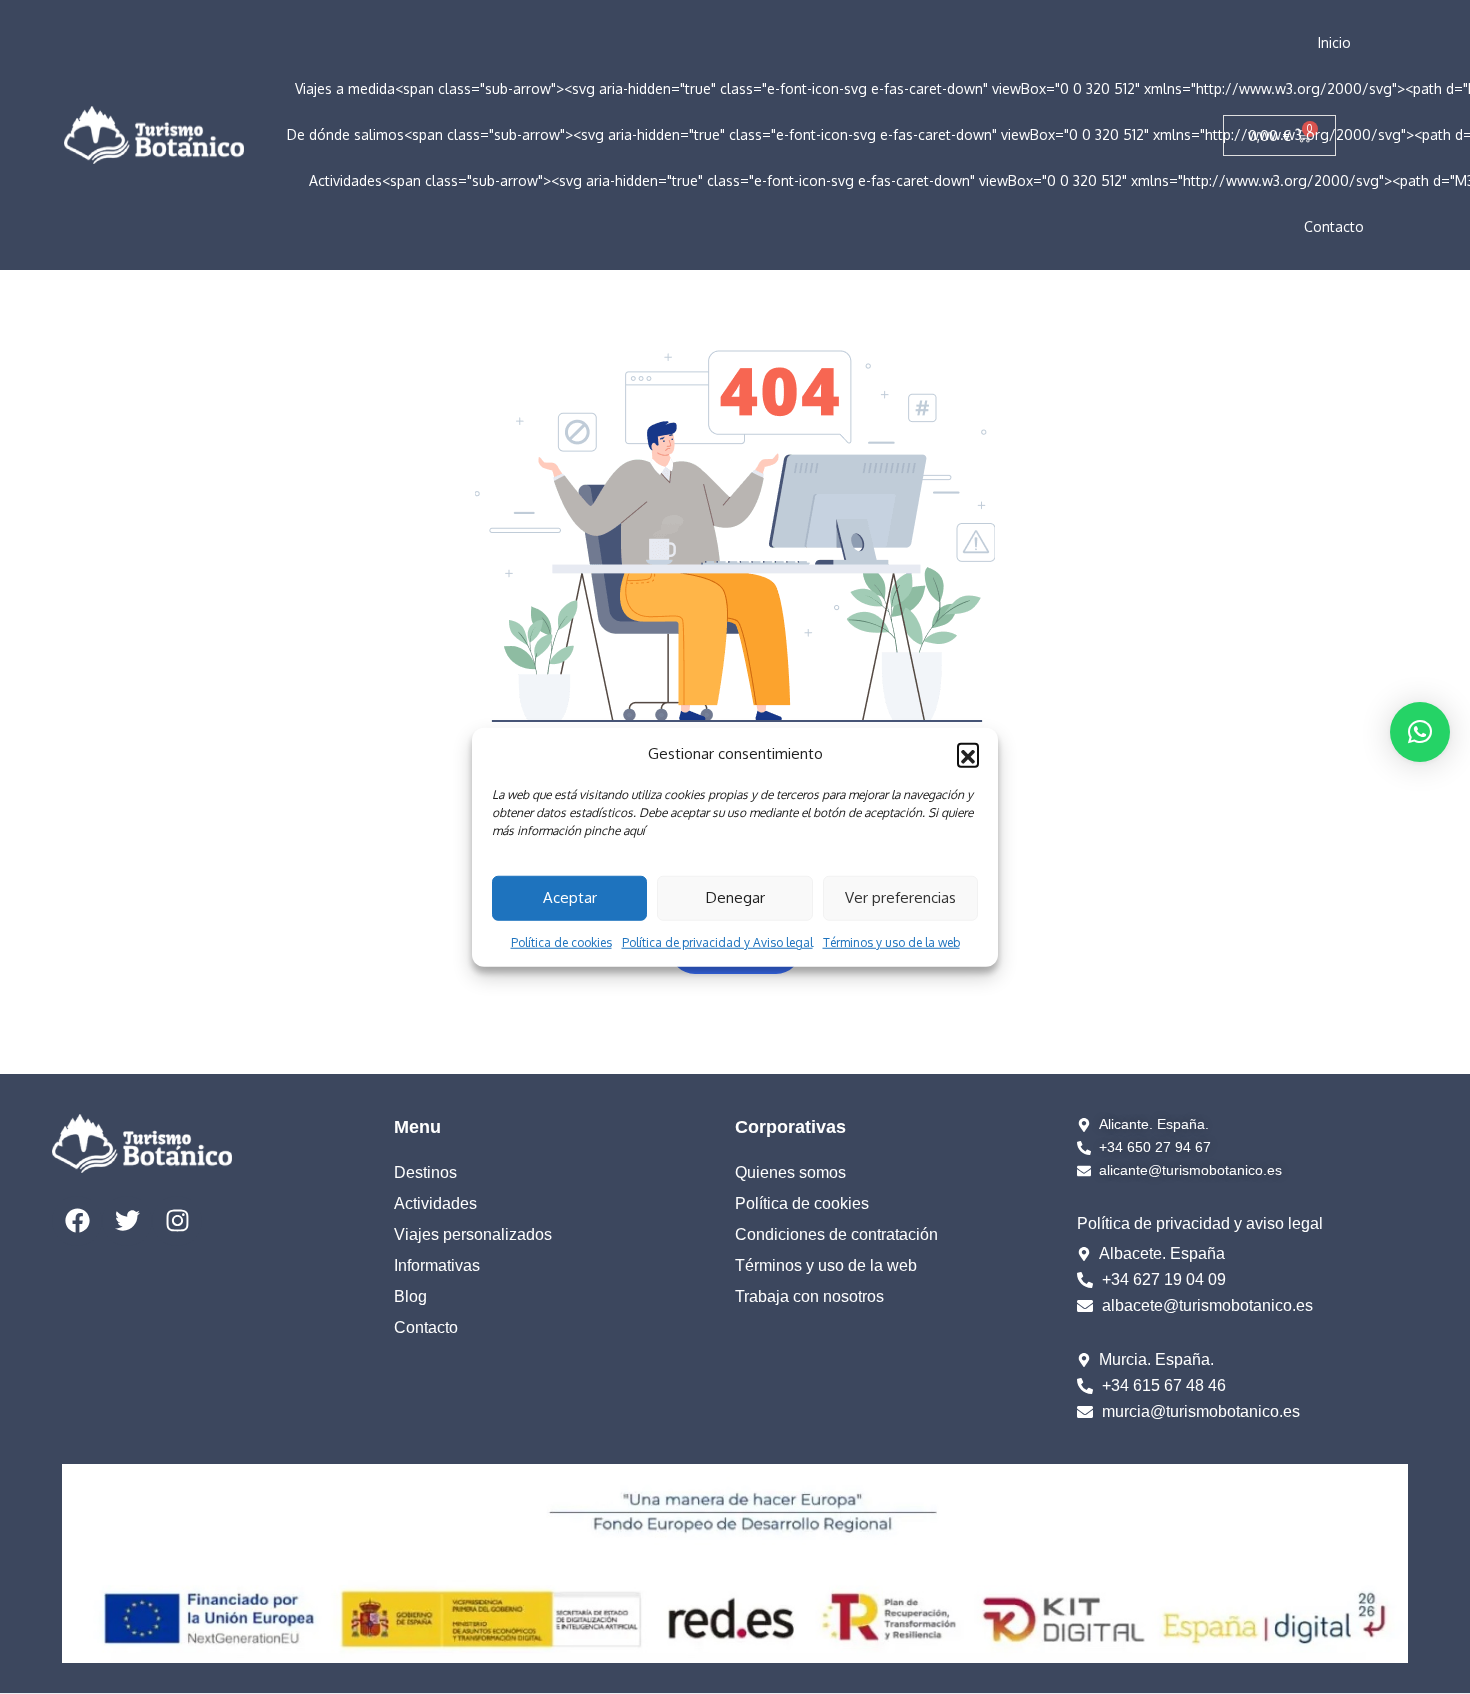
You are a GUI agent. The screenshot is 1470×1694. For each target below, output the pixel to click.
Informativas (437, 1265)
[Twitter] (127, 1221)
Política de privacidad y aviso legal (1200, 1223)
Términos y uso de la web (891, 941)
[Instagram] (177, 1221)
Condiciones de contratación (836, 1234)
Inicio (1334, 42)
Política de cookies (561, 941)
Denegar (735, 897)
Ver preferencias (900, 897)
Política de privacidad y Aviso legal (717, 941)
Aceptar (570, 897)
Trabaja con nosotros (809, 1296)
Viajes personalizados (473, 1234)
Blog (410, 1296)
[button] (968, 754)
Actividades (435, 1203)
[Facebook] (77, 1221)
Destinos (425, 1172)
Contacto (1334, 226)
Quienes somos (790, 1172)
